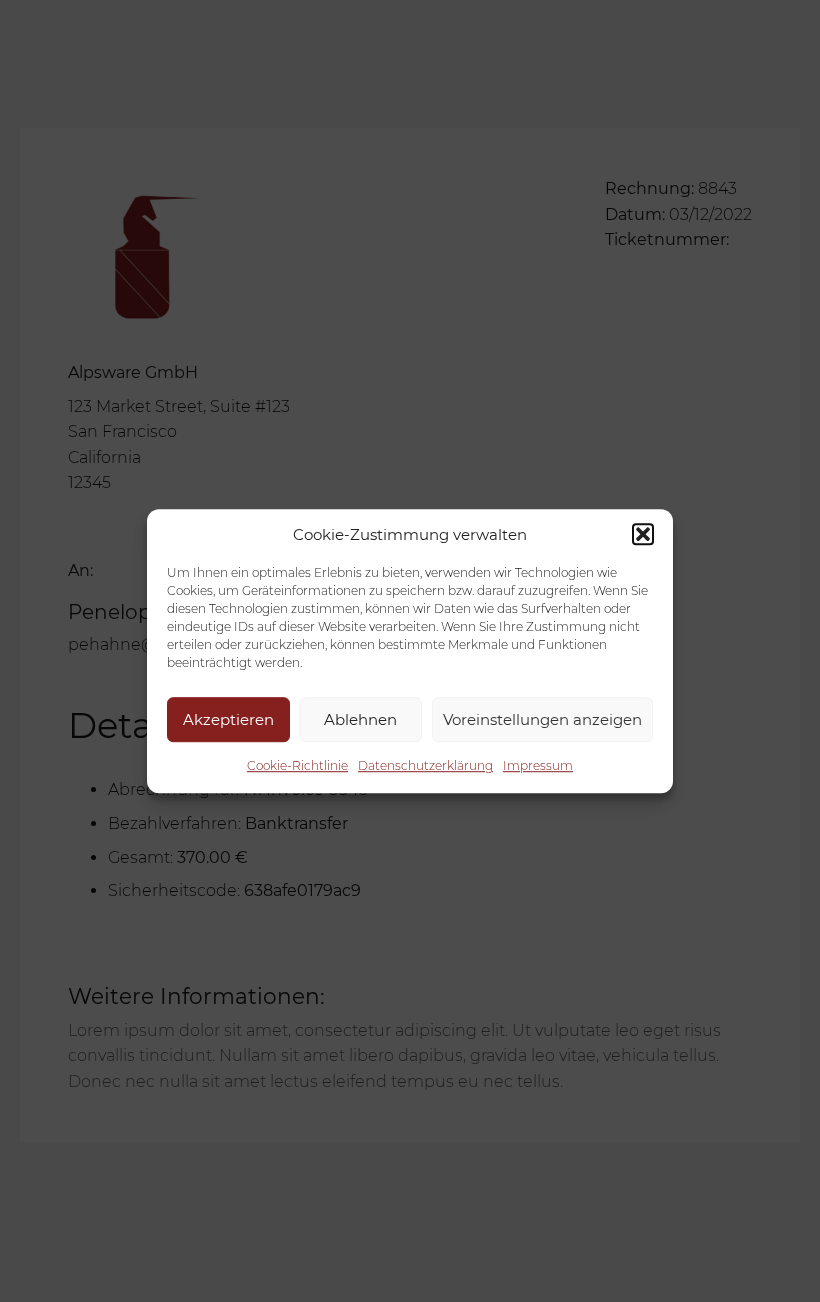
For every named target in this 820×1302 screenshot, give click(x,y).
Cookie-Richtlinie (297, 765)
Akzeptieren (228, 719)
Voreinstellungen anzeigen (542, 719)
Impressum (538, 765)
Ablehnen (360, 719)
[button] (643, 534)
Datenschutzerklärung (425, 765)
